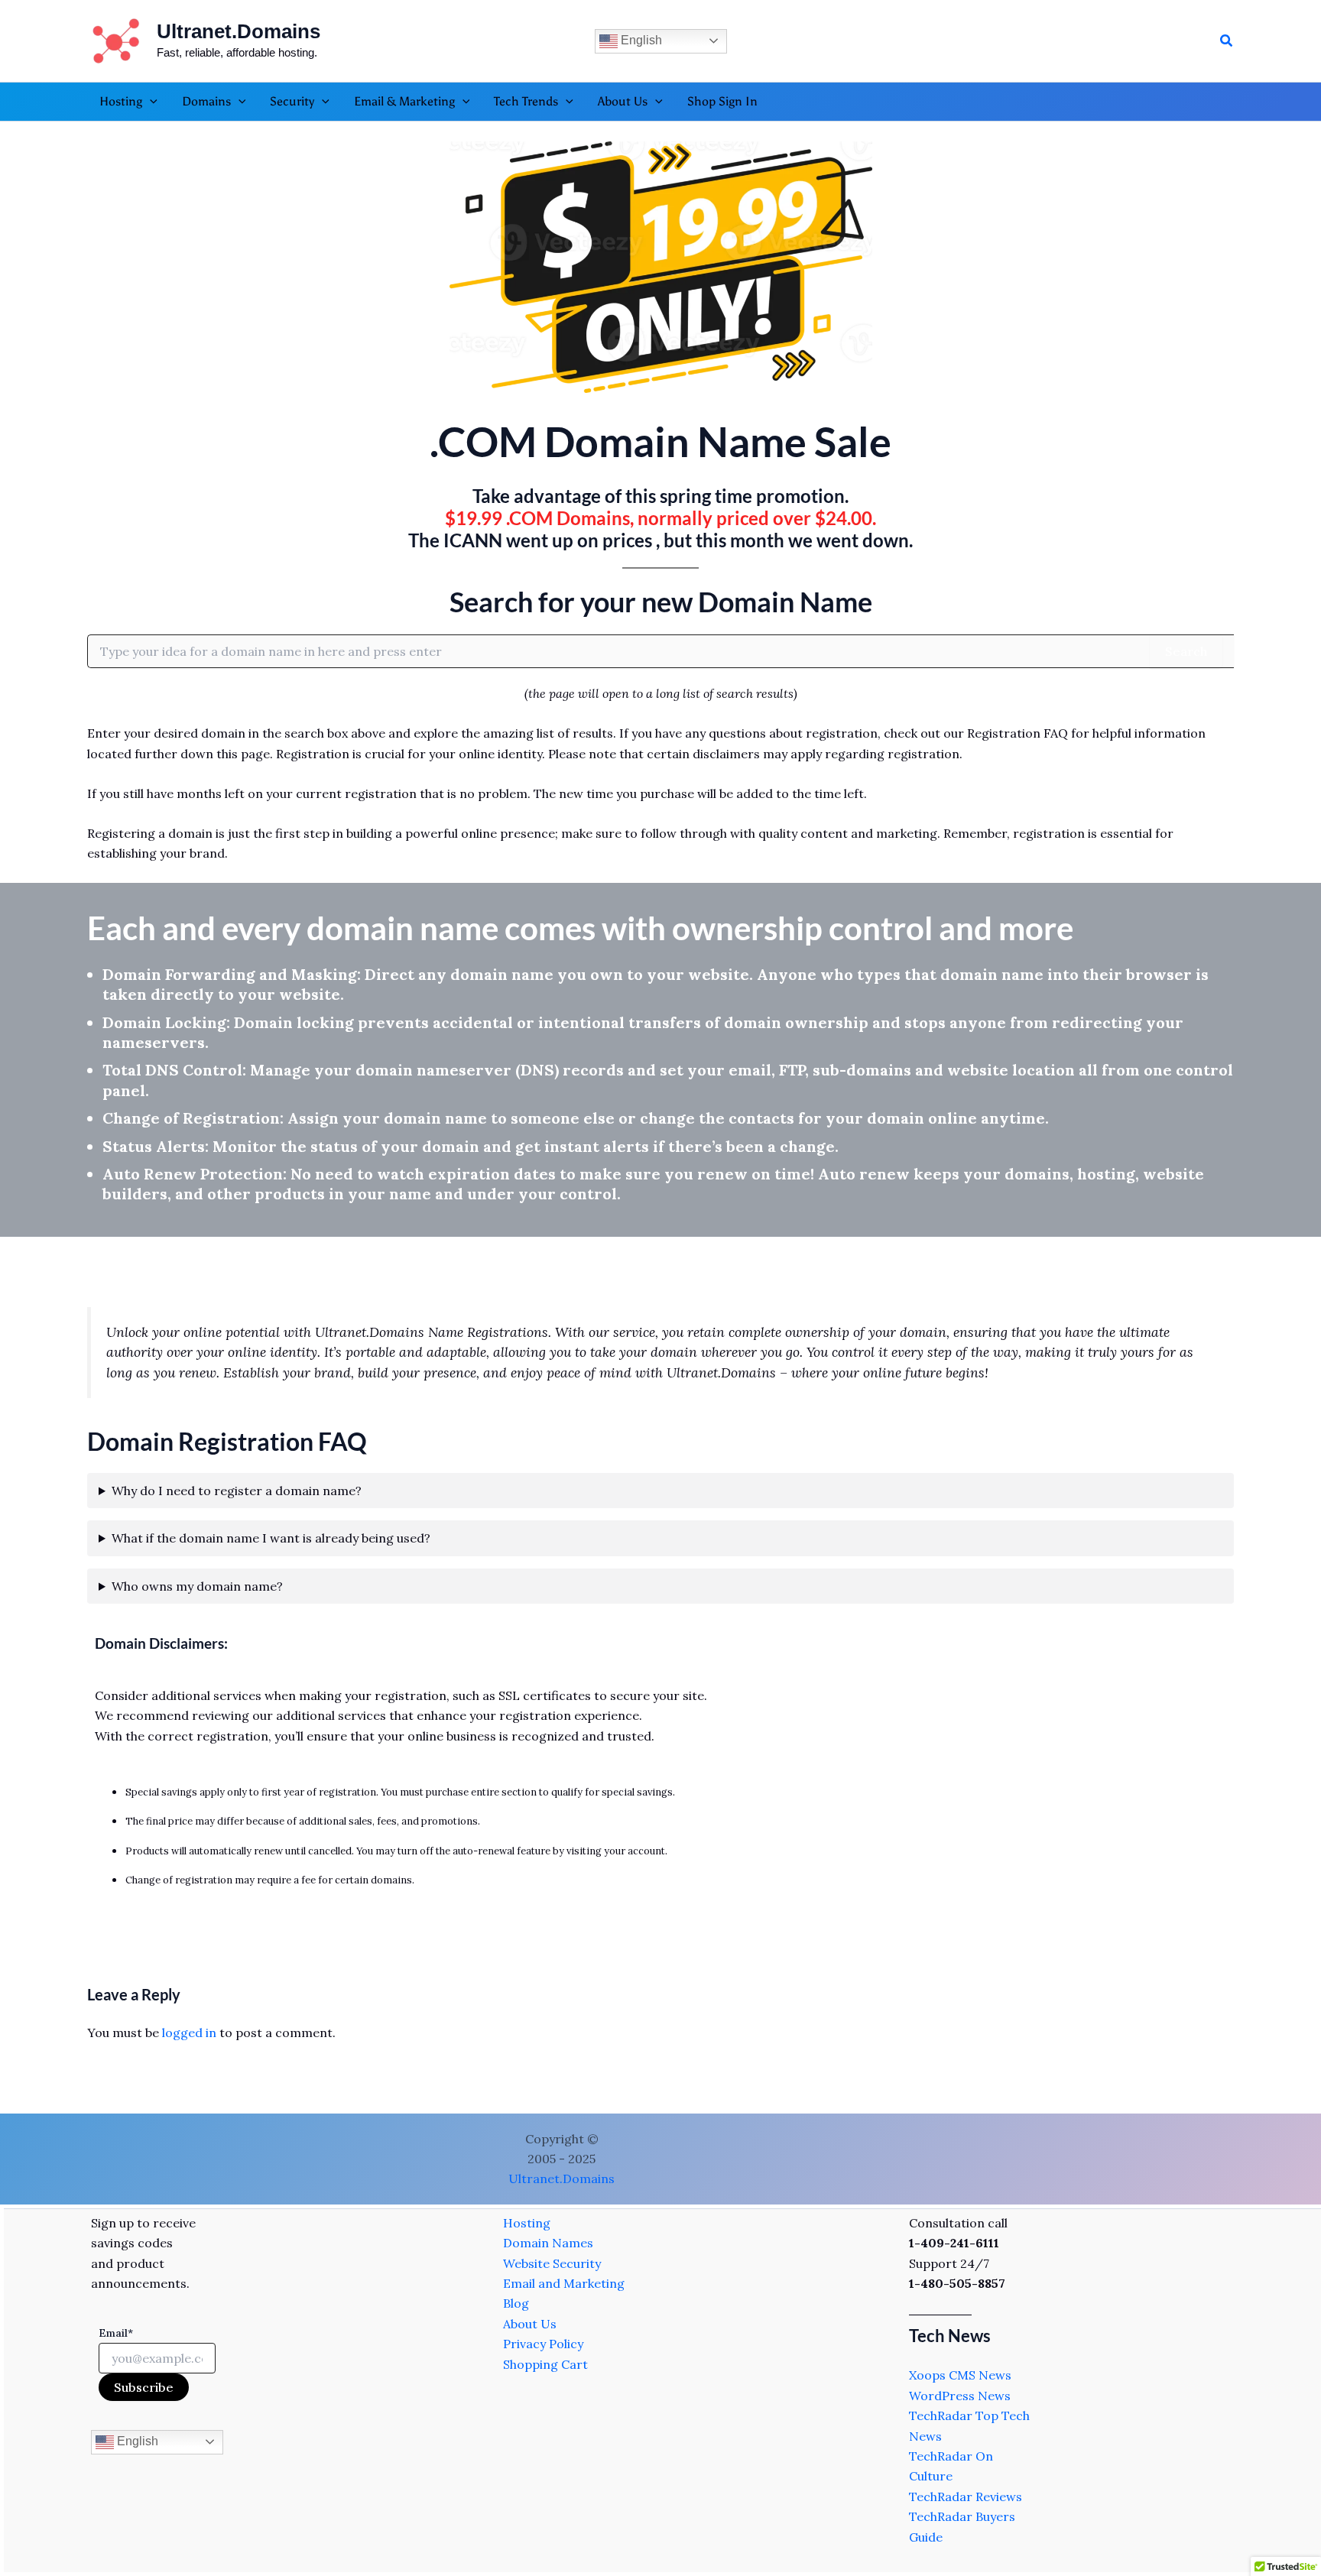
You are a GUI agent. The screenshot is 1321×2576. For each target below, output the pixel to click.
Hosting (527, 2223)
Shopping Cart (545, 2364)
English (640, 40)
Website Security (552, 2263)
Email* (116, 2333)
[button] (1227, 41)
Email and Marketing (564, 2283)
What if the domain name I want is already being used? (271, 1538)
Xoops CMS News (960, 2375)
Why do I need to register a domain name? (237, 1491)
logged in (189, 2033)
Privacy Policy (543, 2344)
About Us (530, 2324)
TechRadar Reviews (966, 2497)
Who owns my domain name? (197, 1586)
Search (1186, 651)
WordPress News (960, 2396)
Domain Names (548, 2243)
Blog (516, 2303)
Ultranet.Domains (239, 31)
